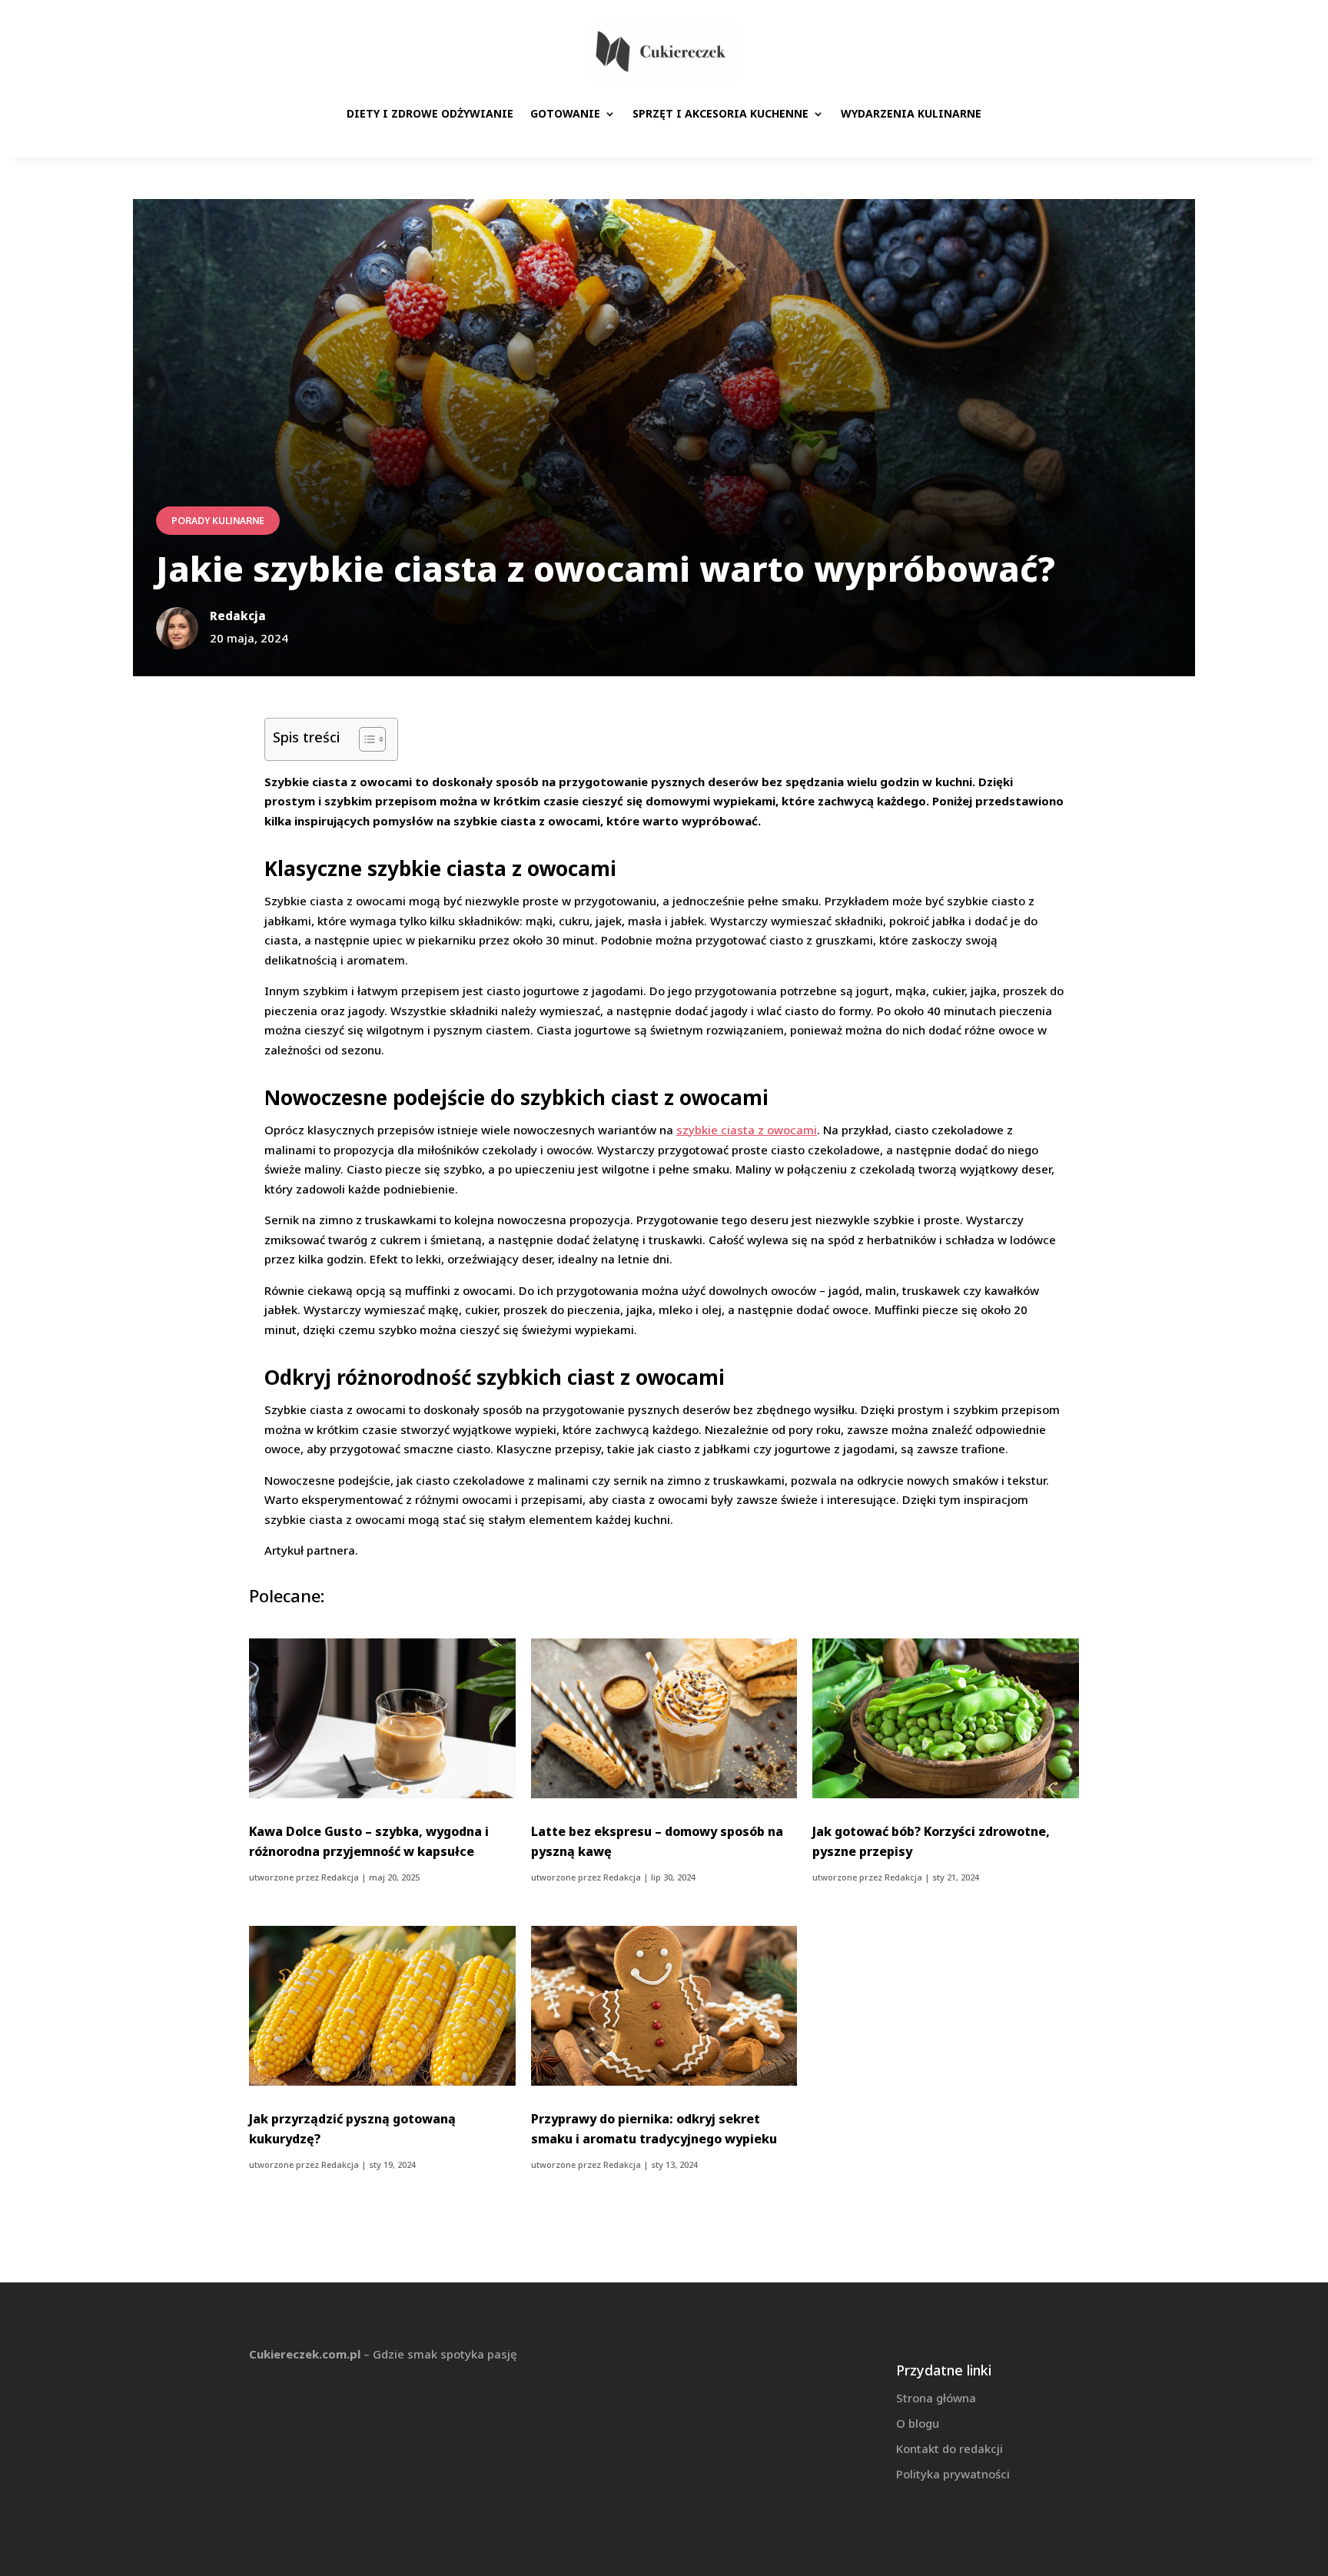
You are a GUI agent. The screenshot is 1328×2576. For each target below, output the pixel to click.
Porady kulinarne (218, 521)
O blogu (918, 2423)
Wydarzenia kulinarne (911, 113)
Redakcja (340, 1877)
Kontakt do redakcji (950, 2448)
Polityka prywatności (953, 2474)
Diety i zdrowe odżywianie (430, 113)
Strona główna (936, 2398)
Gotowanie (565, 113)
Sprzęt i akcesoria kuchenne (720, 113)
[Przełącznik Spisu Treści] (365, 739)
